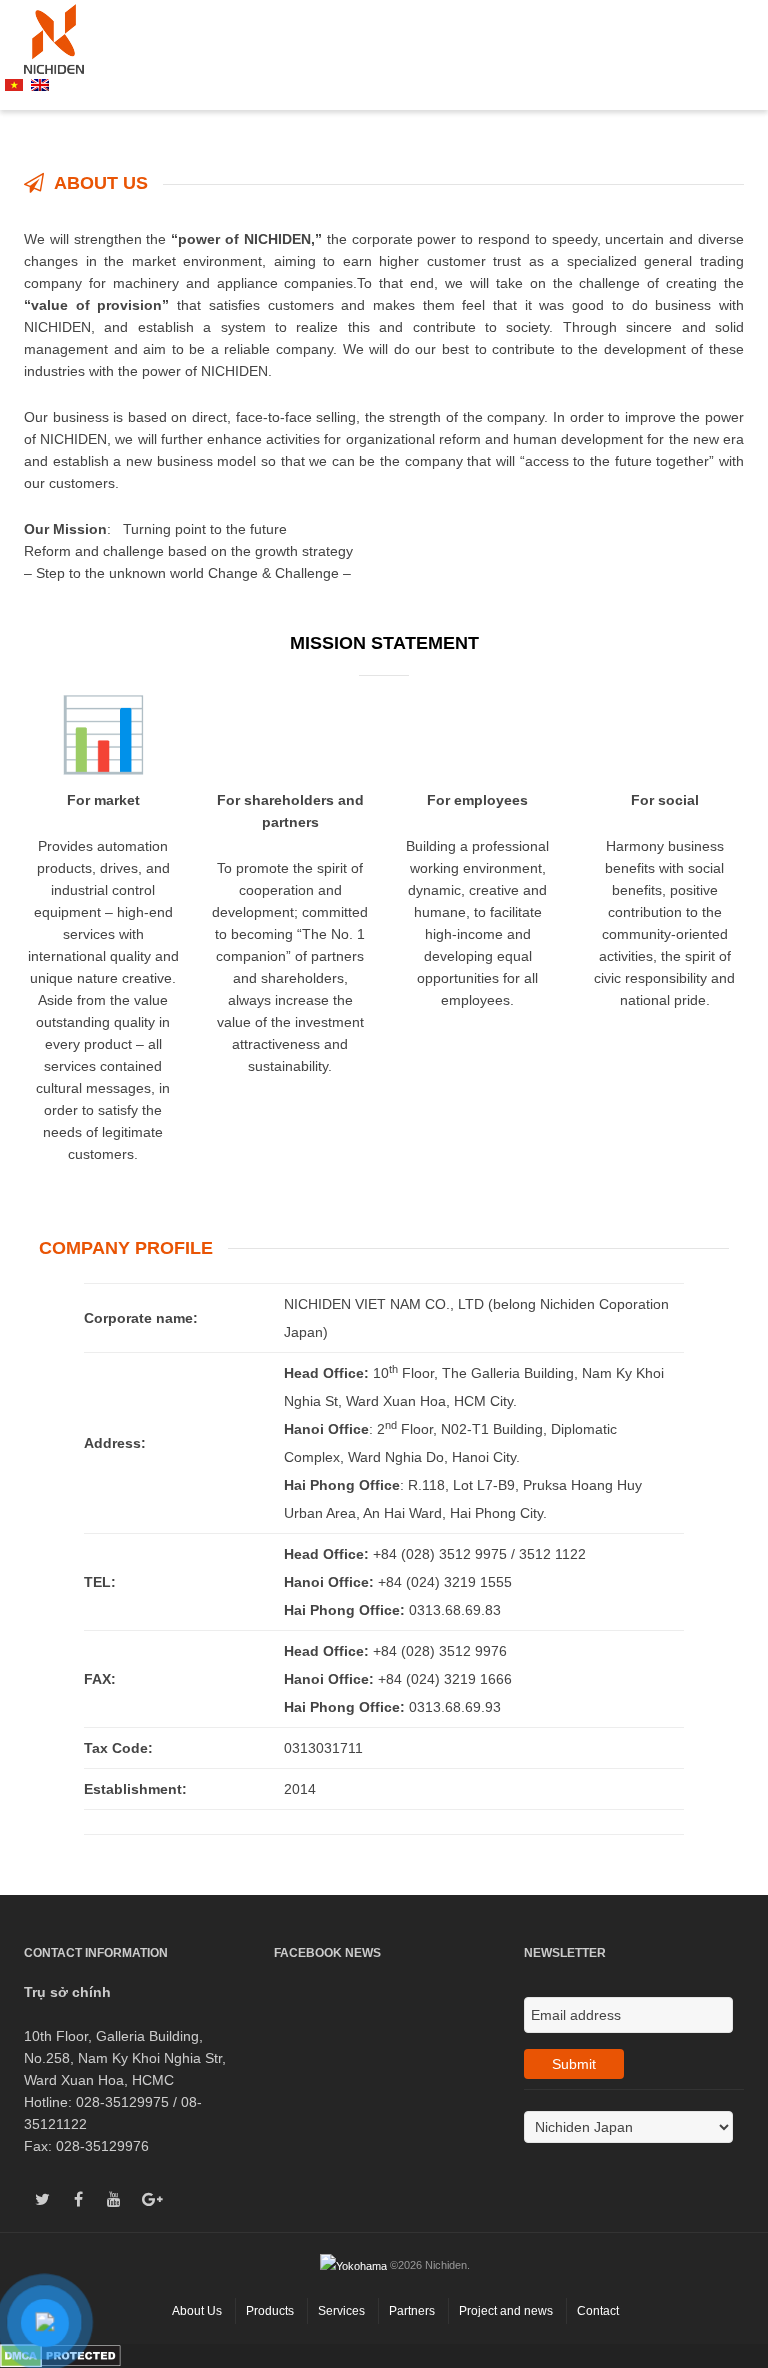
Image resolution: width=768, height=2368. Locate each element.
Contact (598, 2311)
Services (341, 2311)
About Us (197, 2311)
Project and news (506, 2311)
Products (270, 2311)
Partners (412, 2311)
